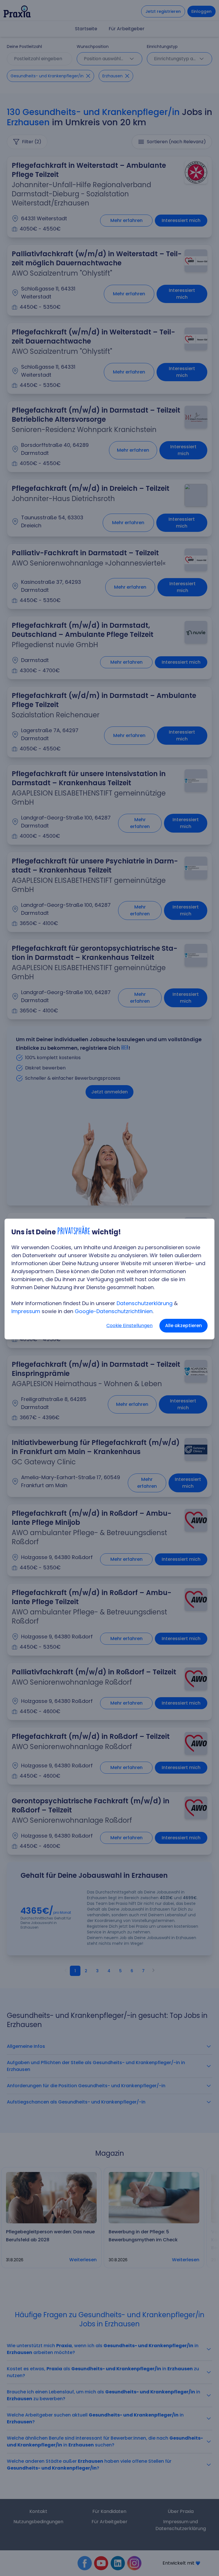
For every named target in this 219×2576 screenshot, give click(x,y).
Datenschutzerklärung (145, 1303)
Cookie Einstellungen (129, 1326)
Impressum (26, 1311)
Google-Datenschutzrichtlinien (114, 1311)
